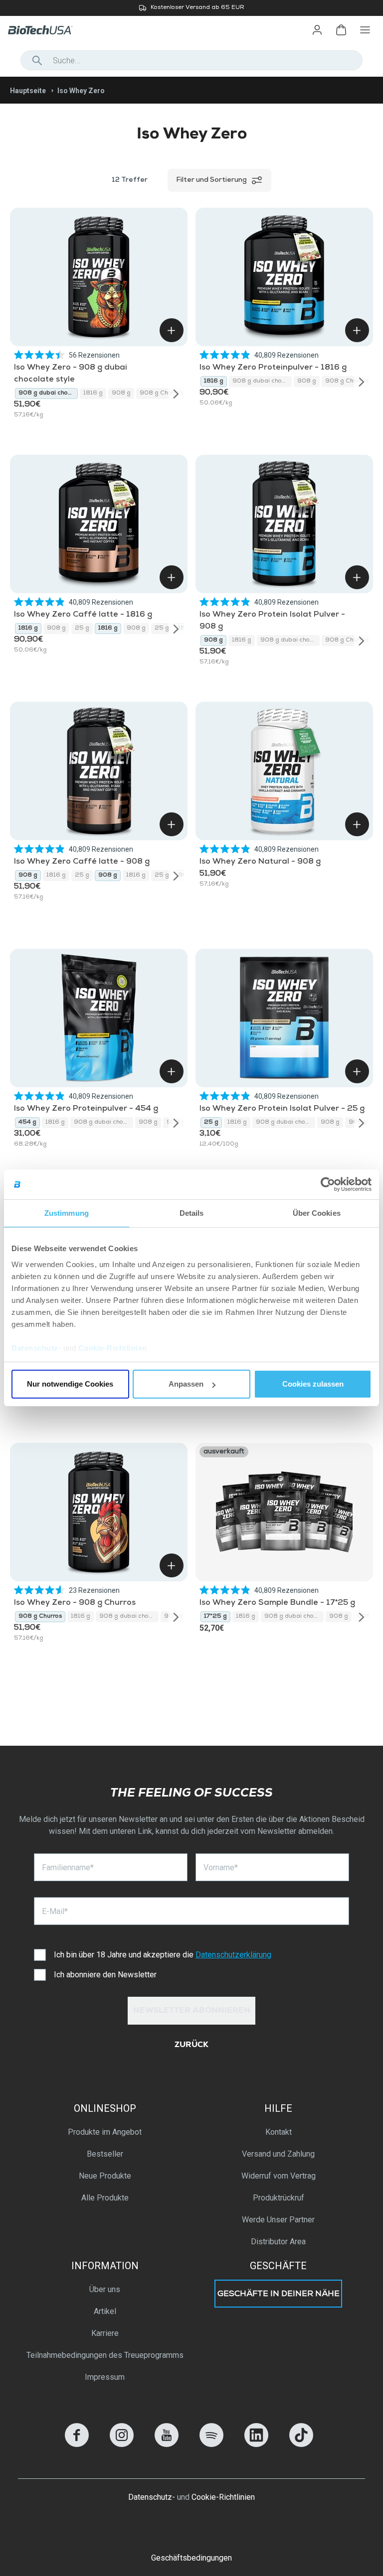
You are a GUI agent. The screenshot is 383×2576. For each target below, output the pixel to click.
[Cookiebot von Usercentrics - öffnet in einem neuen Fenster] (328, 1184)
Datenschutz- (152, 2497)
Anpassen (186, 1384)
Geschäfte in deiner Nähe (279, 2295)
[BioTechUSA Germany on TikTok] (301, 2444)
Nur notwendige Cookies (70, 1384)
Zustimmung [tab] (67, 1213)
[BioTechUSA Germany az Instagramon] (122, 2444)
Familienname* (68, 1868)
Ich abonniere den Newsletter (105, 1975)
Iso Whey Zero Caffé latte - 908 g (82, 862)
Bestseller (105, 2154)
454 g (27, 1123)
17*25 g (215, 1617)
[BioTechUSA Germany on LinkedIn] (256, 2444)
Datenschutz (35, 1348)
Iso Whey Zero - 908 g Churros (75, 1603)
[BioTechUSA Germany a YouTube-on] (167, 2444)
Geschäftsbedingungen (191, 2558)
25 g (82, 629)
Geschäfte (278, 2266)
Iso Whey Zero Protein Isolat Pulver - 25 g (282, 1109)
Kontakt (279, 2132)
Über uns (105, 2289)
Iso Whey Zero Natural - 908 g (260, 862)
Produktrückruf (279, 2198)
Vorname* (221, 1868)
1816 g (93, 393)
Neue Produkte (105, 2176)
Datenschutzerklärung (233, 1955)
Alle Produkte (105, 2198)
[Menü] (365, 30)
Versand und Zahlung (278, 2154)
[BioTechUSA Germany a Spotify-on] (211, 2444)
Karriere (105, 2333)
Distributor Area (278, 2242)
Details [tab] (192, 1213)
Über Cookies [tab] (317, 1213)
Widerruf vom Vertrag (279, 2176)
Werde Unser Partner (278, 2220)
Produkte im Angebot (105, 2132)
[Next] (176, 393)
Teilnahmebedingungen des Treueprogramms (105, 2355)
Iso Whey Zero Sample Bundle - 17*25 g (277, 1603)
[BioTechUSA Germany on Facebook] (77, 2444)
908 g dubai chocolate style (48, 393)
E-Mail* (55, 1911)
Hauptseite (28, 91)
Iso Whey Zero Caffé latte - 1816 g (83, 615)
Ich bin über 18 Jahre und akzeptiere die (163, 1955)
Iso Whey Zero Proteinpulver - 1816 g (273, 368)
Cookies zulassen (313, 1384)
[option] (191, 8)
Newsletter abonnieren (192, 2011)
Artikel (105, 2311)
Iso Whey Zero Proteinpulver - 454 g (86, 1109)
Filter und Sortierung (211, 180)
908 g (121, 393)
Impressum (105, 2377)
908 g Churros (161, 393)
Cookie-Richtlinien (113, 1348)
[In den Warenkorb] (172, 330)
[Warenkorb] (341, 30)
